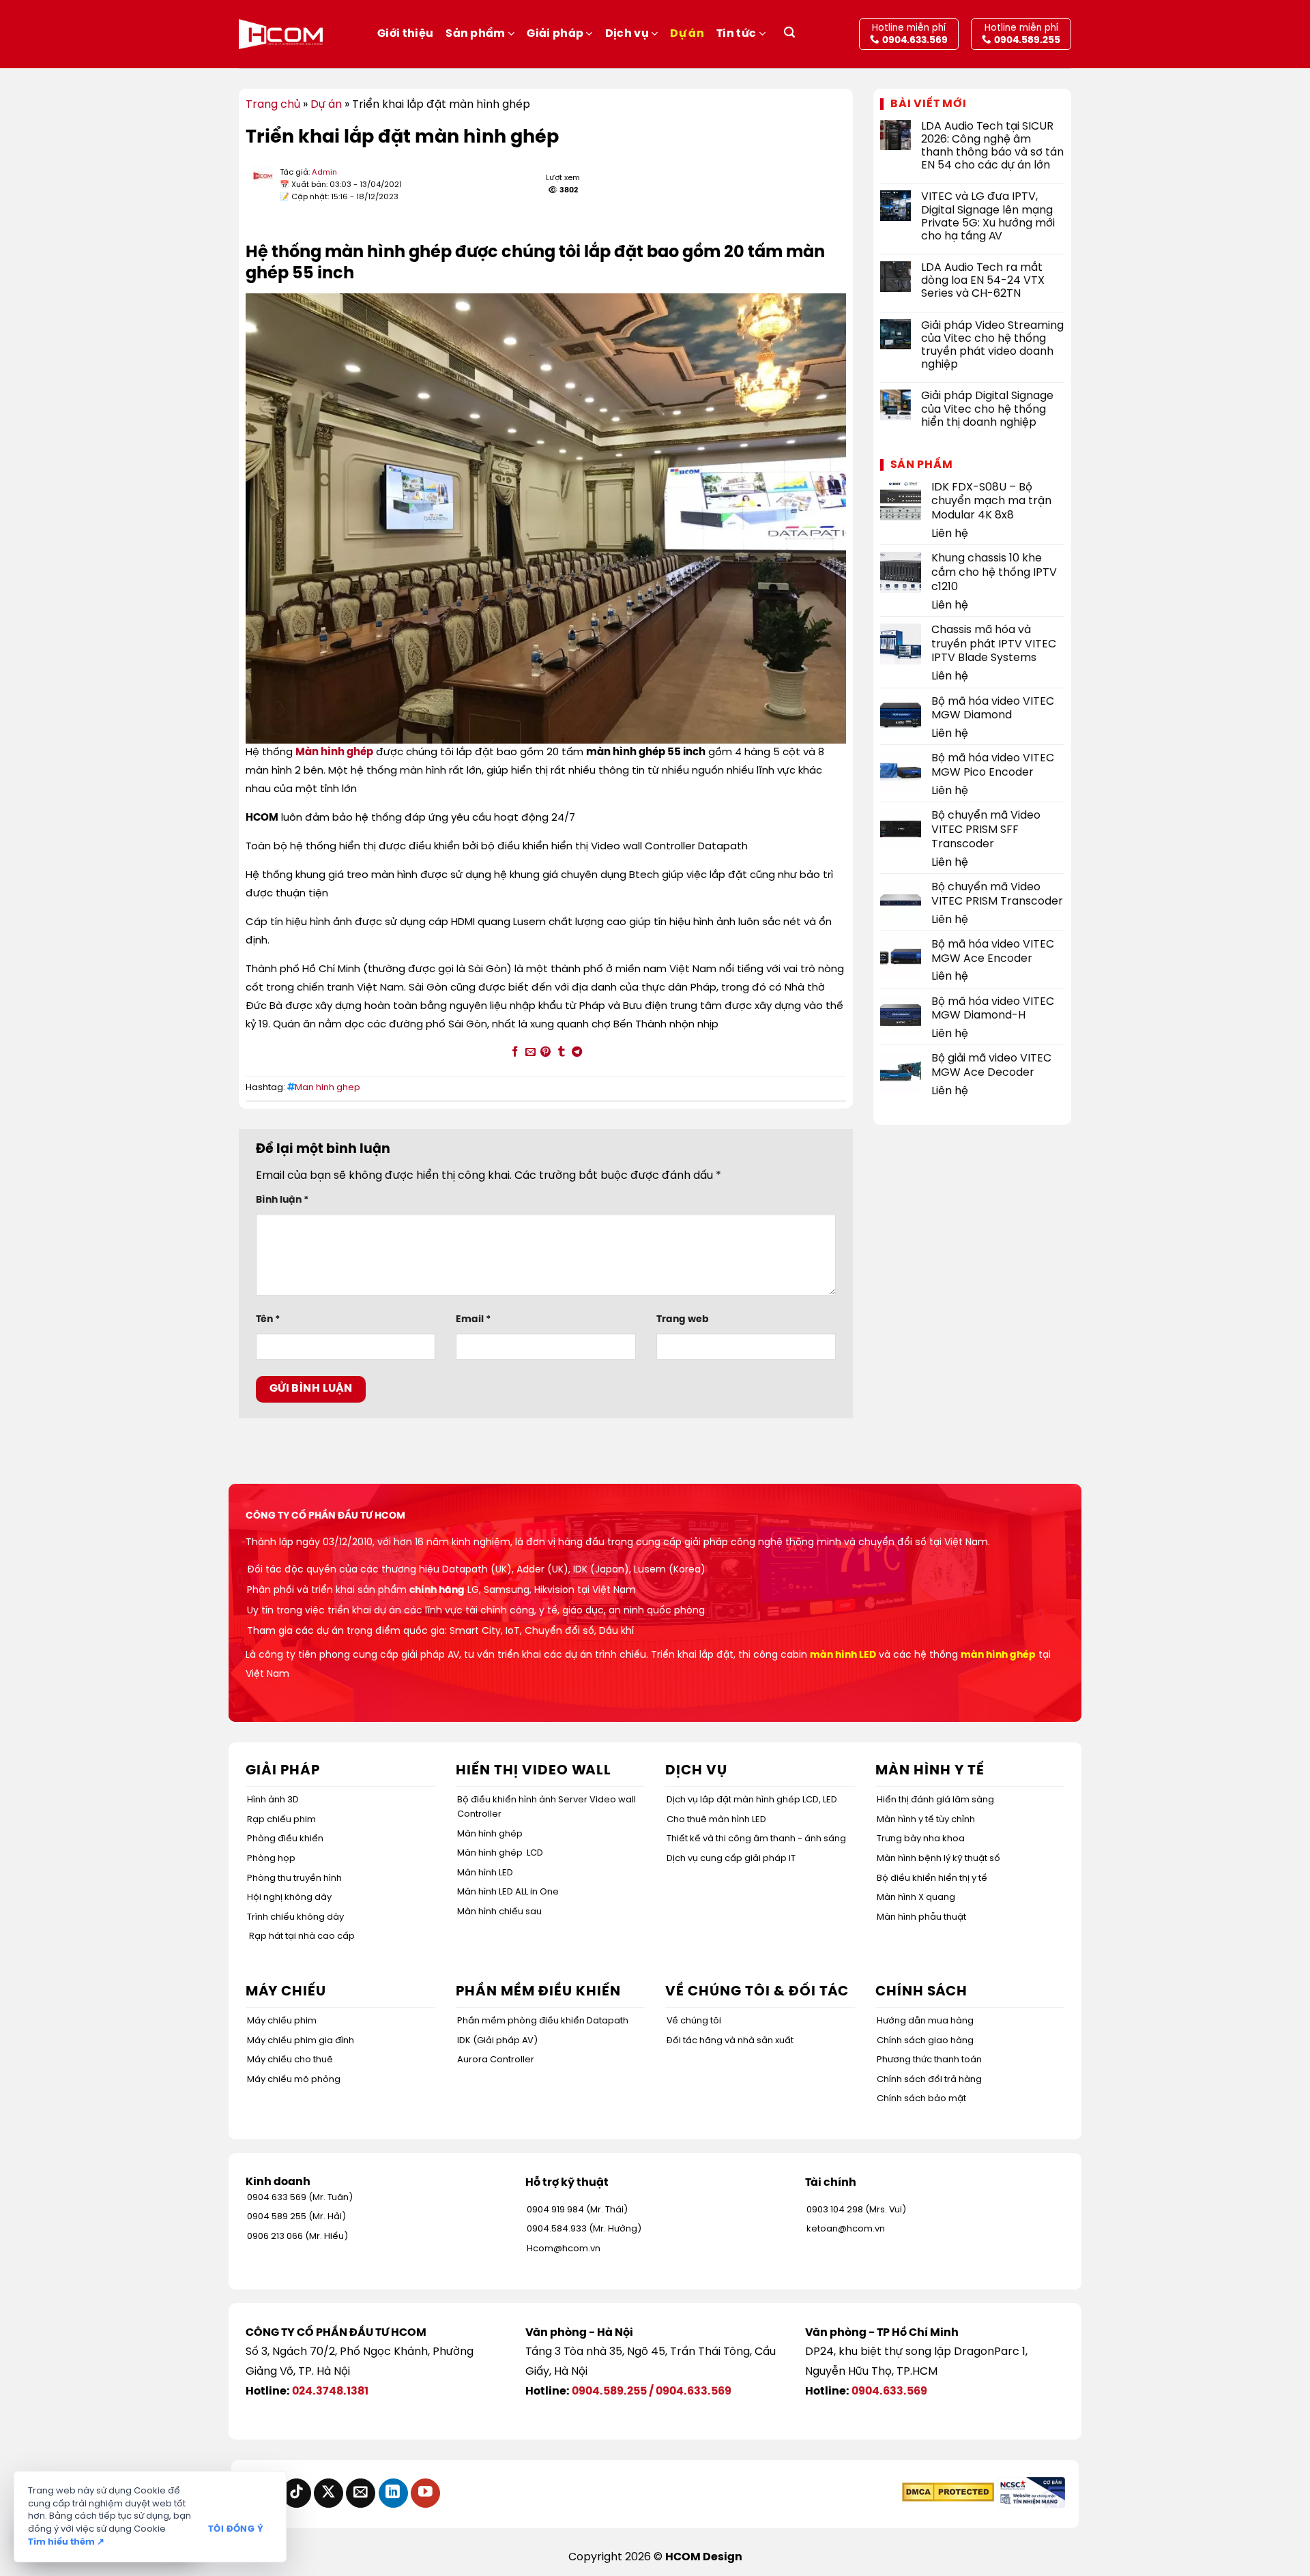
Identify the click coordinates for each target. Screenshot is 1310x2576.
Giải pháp (555, 34)
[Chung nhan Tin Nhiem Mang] (1031, 2492)
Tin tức (736, 34)
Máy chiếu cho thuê (290, 2060)
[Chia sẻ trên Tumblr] (561, 1052)
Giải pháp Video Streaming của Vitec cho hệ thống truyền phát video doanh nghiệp (992, 346)
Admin (324, 173)
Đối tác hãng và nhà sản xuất (730, 2041)
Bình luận (282, 1200)
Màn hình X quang (916, 1898)
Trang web (683, 1319)
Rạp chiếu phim (281, 1820)
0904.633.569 (694, 2391)
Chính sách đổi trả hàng (929, 2080)
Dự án (687, 34)
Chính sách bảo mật (921, 2099)
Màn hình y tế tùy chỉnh (926, 1820)
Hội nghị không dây (289, 1898)
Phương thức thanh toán (929, 2060)
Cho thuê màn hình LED (716, 1820)
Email (473, 1319)
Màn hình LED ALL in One (508, 1892)
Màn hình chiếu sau (499, 1912)
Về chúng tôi (694, 2021)
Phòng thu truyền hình (294, 1878)
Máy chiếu (286, 1992)
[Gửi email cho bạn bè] (530, 1052)
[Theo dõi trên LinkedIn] (393, 2493)
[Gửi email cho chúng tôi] (361, 2493)
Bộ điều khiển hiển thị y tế (932, 1878)
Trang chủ (273, 105)
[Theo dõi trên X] (329, 2493)
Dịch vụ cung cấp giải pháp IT (731, 1859)
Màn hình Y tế (930, 1771)
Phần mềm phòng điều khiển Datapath (543, 2021)
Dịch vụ (627, 34)
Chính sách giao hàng (925, 2041)
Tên (268, 1319)
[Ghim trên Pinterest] (545, 1052)
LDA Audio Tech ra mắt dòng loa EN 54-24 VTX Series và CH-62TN (983, 281)
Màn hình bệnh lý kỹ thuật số (938, 1859)
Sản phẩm (476, 34)
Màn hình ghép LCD (500, 1853)
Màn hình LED (485, 1873)
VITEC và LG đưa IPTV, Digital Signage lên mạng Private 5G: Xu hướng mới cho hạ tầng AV (988, 217)
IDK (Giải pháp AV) (497, 2041)
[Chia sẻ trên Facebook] (515, 1052)
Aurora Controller (496, 2060)
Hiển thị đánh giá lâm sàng (935, 1800)
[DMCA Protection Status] (948, 2492)
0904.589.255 (609, 2391)
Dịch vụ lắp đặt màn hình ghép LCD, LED (752, 1800)
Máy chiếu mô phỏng (294, 2080)
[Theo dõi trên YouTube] (425, 2493)
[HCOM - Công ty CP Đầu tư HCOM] (281, 34)
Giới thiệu (405, 34)
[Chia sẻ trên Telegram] (577, 1052)
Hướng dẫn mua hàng (925, 2021)
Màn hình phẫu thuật (921, 1917)
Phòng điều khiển (285, 1839)
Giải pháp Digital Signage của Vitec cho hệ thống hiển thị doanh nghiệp (987, 409)
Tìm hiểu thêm (66, 2542)
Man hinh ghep (327, 1088)
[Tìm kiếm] (789, 34)
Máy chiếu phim (282, 2021)
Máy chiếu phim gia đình (301, 2041)
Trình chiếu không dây (295, 1917)
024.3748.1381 (330, 2391)
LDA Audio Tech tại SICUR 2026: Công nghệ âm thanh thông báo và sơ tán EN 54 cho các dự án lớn (992, 146)
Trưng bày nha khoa (921, 1839)
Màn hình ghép (334, 752)
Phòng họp (271, 1859)
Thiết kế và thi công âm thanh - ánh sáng (756, 1839)
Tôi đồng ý (236, 2529)
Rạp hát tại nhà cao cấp (302, 1936)
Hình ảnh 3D (273, 1800)
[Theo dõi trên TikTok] (296, 2493)
